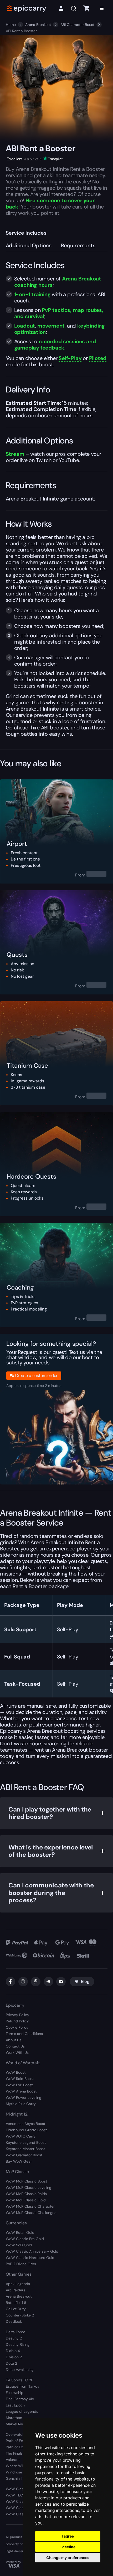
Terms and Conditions (24, 2034)
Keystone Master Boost (25, 2149)
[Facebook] (11, 1982)
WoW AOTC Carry (21, 2136)
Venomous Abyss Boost (25, 2124)
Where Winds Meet (22, 2466)
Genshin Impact (19, 2478)
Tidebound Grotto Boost (26, 2130)
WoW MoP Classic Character (30, 2206)
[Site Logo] (27, 8)
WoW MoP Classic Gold (26, 2200)
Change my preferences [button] (68, 2558)
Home (11, 25)
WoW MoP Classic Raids (26, 2194)
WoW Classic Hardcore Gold (30, 2258)
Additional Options (29, 245)
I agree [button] (68, 2536)
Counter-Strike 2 (20, 2315)
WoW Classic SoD (21, 2514)
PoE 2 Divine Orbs (21, 2264)
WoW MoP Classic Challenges (31, 2213)
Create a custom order (36, 1376)
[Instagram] (23, 1982)
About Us (14, 2040)
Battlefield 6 (16, 2303)
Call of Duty (16, 2309)
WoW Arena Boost (21, 2091)
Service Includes (26, 233)
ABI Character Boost (77, 25)
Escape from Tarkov (22, 2386)
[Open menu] (102, 8)
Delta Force (16, 2332)
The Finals (14, 2453)
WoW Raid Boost (20, 2079)
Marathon (14, 2418)
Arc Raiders (16, 2290)
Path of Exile (16, 2441)
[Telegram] (48, 1982)
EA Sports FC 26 (20, 2380)
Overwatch (15, 2434)
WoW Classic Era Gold (25, 2239)
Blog (85, 1981)
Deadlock (14, 2321)
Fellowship (15, 2393)
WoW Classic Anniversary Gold (32, 2251)
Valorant (13, 2460)
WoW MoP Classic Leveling (29, 2187)
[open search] (74, 9)
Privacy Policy (17, 2015)
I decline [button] (68, 2547)
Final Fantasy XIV (20, 2399)
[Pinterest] (36, 1982)
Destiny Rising (18, 2344)
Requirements (78, 245)
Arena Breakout (38, 25)
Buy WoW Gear (19, 2161)
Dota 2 (11, 2363)
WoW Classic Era (20, 2501)
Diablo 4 (13, 2351)
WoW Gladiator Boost (24, 2155)
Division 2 (14, 2357)
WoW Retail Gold (20, 2232)
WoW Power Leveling (24, 2097)
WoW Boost (16, 2072)
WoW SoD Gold (19, 2245)
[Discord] (61, 1982)
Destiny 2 (14, 2338)
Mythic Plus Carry (21, 2104)
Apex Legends (18, 2284)
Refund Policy (17, 2021)
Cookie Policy (17, 2027)
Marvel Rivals (17, 2424)
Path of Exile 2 (18, 2447)
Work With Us (17, 2052)
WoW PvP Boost (19, 2085)
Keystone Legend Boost (26, 2142)
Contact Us (15, 2046)
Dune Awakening (20, 2370)
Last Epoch (15, 2405)
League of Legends (22, 2411)
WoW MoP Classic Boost (26, 2181)
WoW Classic (17, 2489)
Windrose (14, 2472)
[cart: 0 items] (86, 8)
